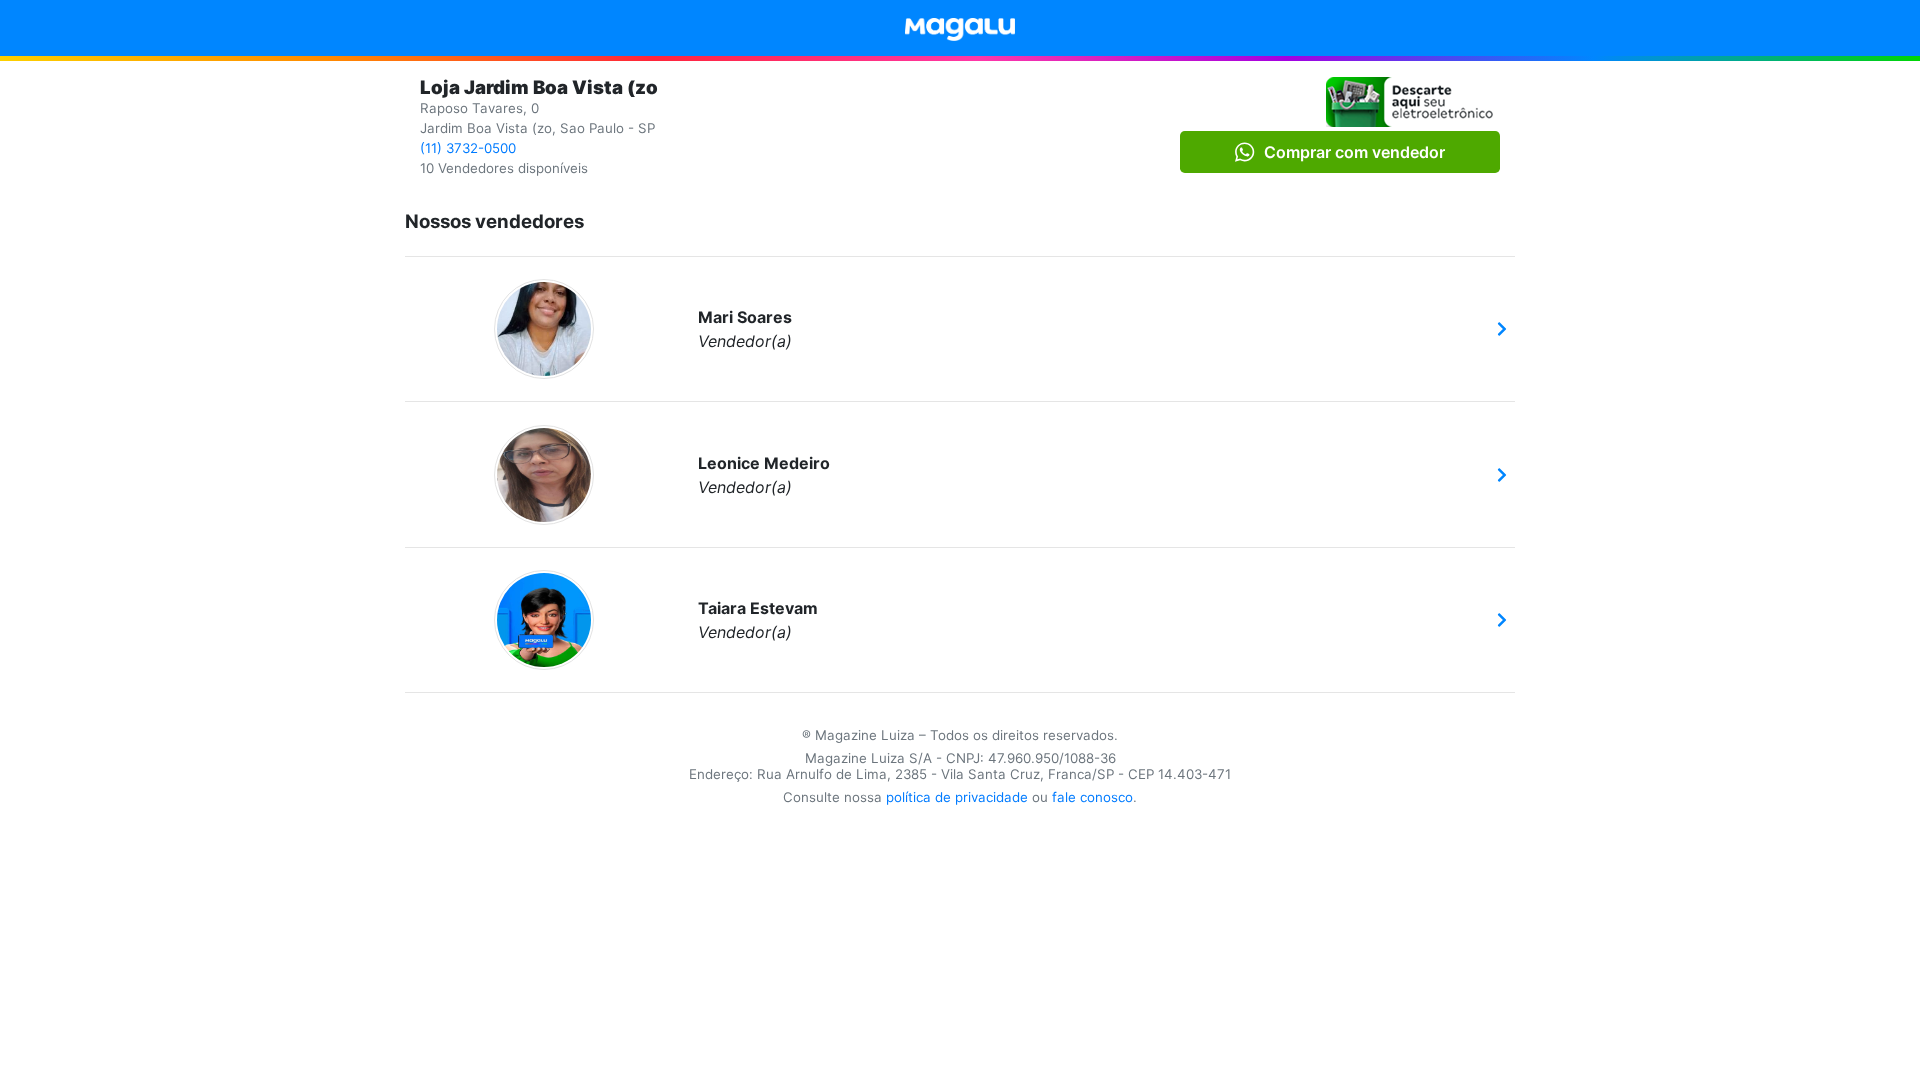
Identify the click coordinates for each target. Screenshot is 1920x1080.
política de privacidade (957, 797)
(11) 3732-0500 (468, 148)
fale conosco (1092, 797)
